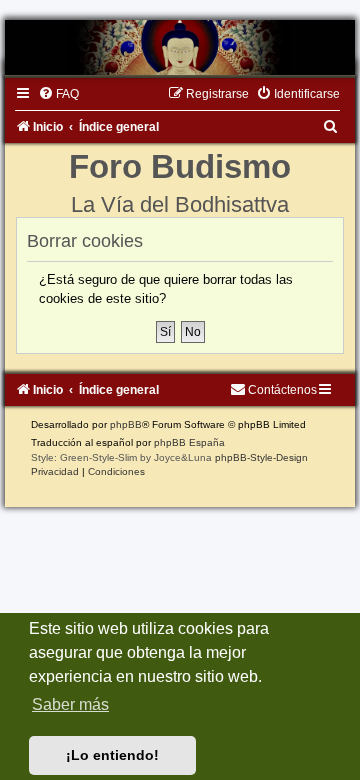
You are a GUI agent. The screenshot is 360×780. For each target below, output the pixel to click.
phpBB (126, 424)
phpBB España (189, 442)
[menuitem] (58, 94)
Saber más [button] (70, 704)
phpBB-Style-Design (261, 457)
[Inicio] (180, 47)
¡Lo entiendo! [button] (112, 755)
